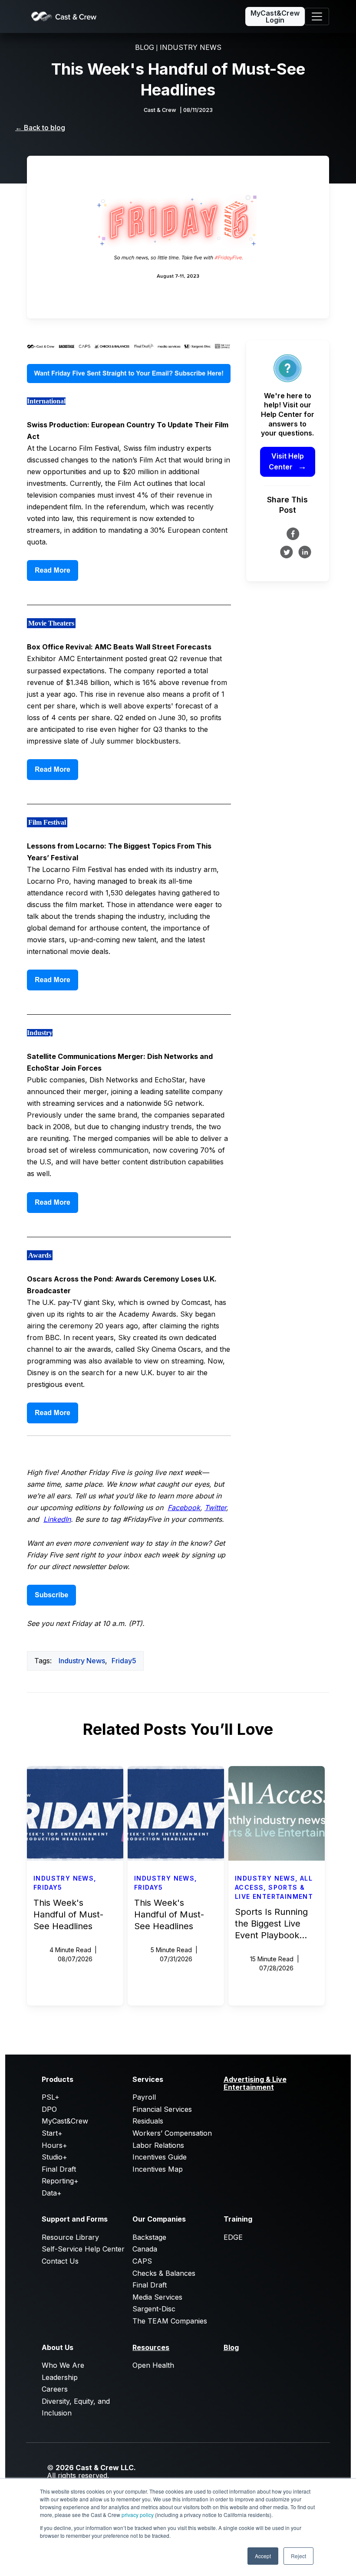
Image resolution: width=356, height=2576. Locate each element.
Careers (55, 2389)
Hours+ (54, 2145)
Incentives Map (158, 2169)
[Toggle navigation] (317, 16)
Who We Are (63, 2365)
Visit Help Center (288, 462)
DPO (49, 2109)
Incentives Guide (160, 2157)
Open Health (153, 2365)
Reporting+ (60, 2181)
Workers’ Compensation (172, 2133)
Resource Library (70, 2237)
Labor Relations (158, 2145)
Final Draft (59, 2169)
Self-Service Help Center (83, 2249)
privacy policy (138, 2515)
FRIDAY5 (48, 1887)
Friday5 (124, 1661)
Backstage (149, 2237)
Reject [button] (298, 2556)
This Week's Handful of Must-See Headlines (68, 1914)
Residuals (148, 2121)
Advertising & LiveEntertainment (255, 2083)
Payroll (144, 2097)
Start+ (52, 2133)
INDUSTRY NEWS (191, 47)
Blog (231, 2347)
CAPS (142, 2261)
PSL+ (51, 2097)
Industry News (82, 1661)
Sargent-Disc (154, 2309)
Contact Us (60, 2261)
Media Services (157, 2297)
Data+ (52, 2193)
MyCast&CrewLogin (275, 16)
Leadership (60, 2377)
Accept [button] (263, 2556)
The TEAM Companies (170, 2321)
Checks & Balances (164, 2273)
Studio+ (54, 2157)
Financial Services (162, 2109)
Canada (145, 2249)
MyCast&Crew (65, 2121)
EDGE (233, 2237)
